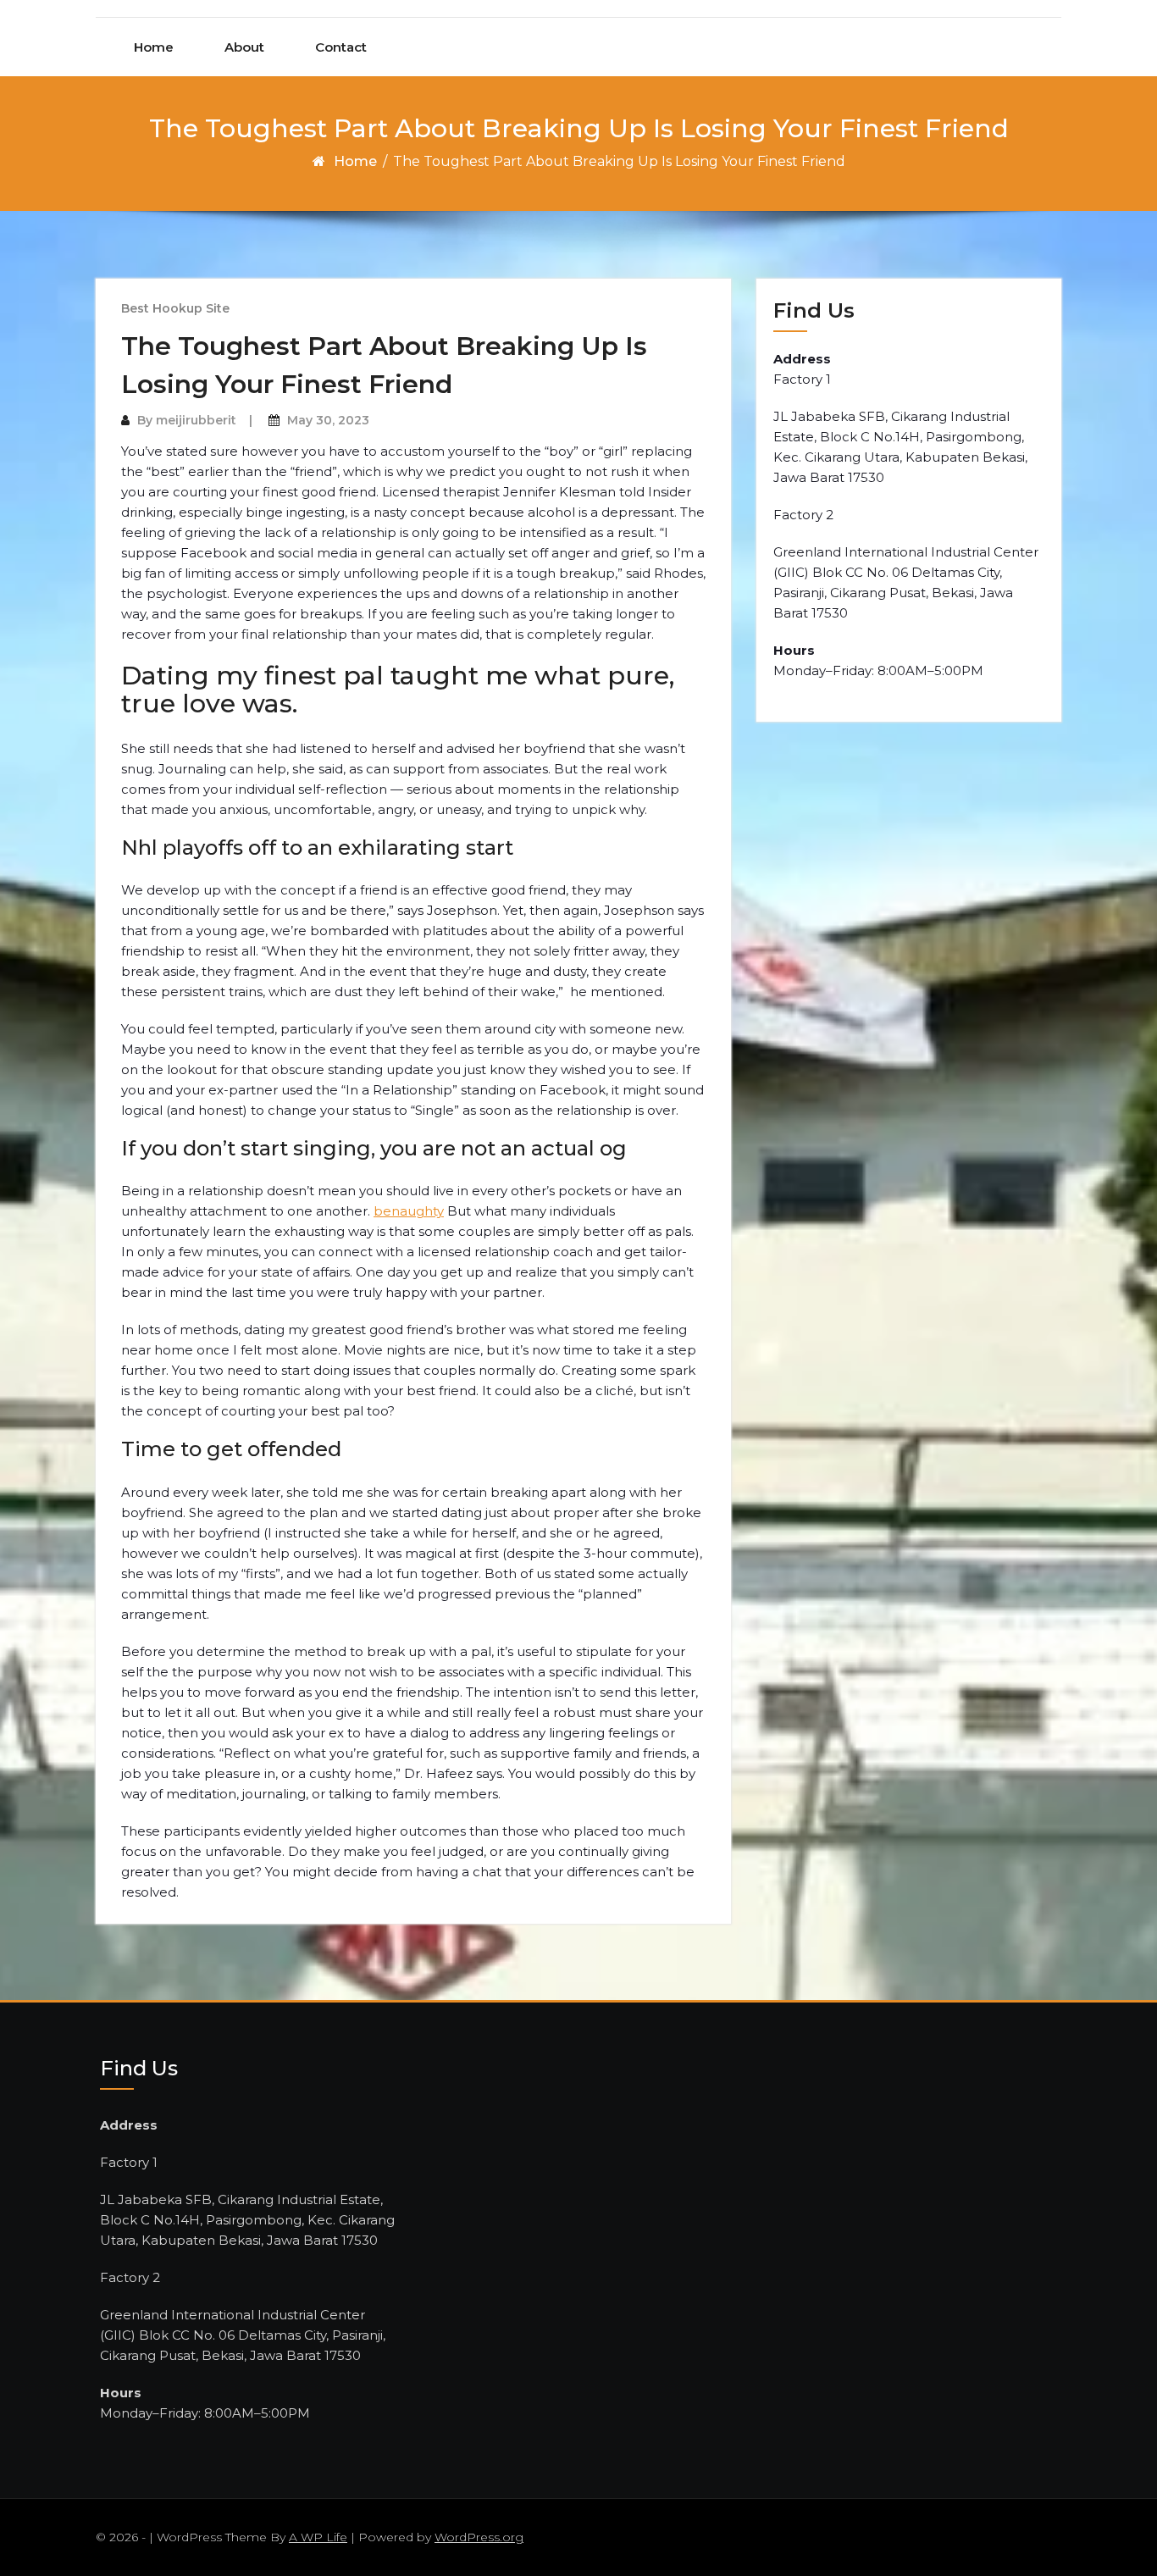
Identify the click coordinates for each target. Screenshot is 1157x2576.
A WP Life (318, 2537)
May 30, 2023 (328, 420)
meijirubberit (196, 420)
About (244, 47)
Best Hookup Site (175, 308)
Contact (341, 47)
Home (154, 47)
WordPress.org (479, 2537)
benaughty (409, 1211)
